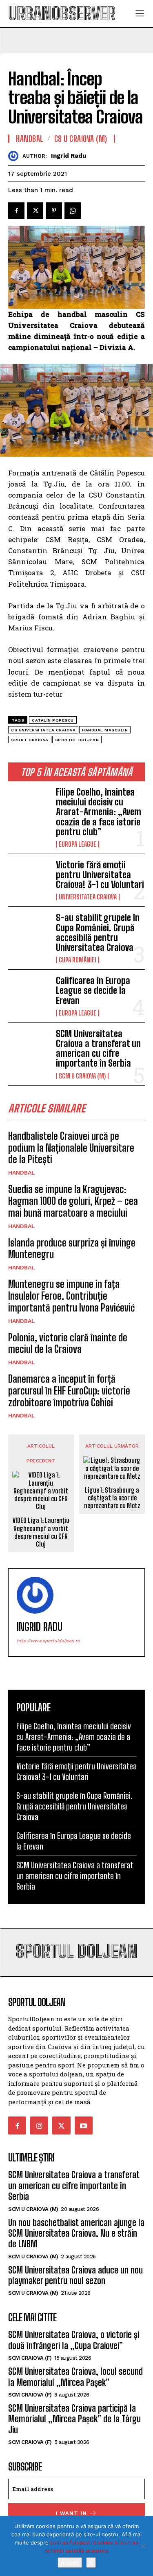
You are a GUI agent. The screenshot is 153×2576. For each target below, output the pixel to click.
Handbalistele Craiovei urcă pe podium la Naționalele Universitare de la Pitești (71, 1148)
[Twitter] (35, 211)
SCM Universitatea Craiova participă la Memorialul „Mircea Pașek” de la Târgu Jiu (74, 2419)
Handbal (22, 1173)
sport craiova (30, 740)
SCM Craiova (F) (30, 2358)
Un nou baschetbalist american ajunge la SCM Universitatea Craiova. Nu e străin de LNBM (76, 2233)
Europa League (78, 844)
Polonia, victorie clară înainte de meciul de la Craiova (68, 1343)
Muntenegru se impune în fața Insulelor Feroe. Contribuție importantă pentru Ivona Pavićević (71, 1296)
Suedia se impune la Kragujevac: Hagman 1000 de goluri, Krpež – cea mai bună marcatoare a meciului (73, 1201)
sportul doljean (77, 740)
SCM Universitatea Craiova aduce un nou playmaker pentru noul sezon (75, 2275)
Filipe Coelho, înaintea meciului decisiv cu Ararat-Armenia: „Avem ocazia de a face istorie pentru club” (99, 812)
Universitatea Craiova (88, 897)
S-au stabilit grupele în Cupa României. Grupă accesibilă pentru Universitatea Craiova (98, 933)
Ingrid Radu (69, 156)
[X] (143, 2546)
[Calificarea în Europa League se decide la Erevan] (29, 994)
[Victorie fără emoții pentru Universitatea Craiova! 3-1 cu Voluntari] (29, 879)
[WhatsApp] (73, 211)
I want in (71, 2513)
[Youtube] (84, 2125)
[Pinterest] (54, 211)
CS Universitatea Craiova (43, 730)
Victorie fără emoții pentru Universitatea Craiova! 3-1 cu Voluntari (100, 875)
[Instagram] (39, 2125)
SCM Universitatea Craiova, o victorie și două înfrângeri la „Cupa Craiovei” (74, 2340)
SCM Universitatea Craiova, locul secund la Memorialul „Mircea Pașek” (75, 2377)
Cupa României (78, 960)
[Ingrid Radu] (15, 156)
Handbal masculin (105, 730)
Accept (70, 2563)
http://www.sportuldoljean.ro (48, 1641)
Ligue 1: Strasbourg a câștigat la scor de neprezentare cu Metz (112, 1498)
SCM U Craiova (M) (82, 1076)
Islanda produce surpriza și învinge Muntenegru (72, 1249)
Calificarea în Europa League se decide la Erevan (93, 990)
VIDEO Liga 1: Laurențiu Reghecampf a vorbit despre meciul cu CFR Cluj (41, 1532)
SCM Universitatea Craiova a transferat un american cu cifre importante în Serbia (98, 1049)
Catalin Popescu (53, 720)
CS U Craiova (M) (81, 139)
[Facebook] (16, 211)
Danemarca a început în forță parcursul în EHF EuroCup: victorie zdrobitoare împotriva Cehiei (69, 1391)
